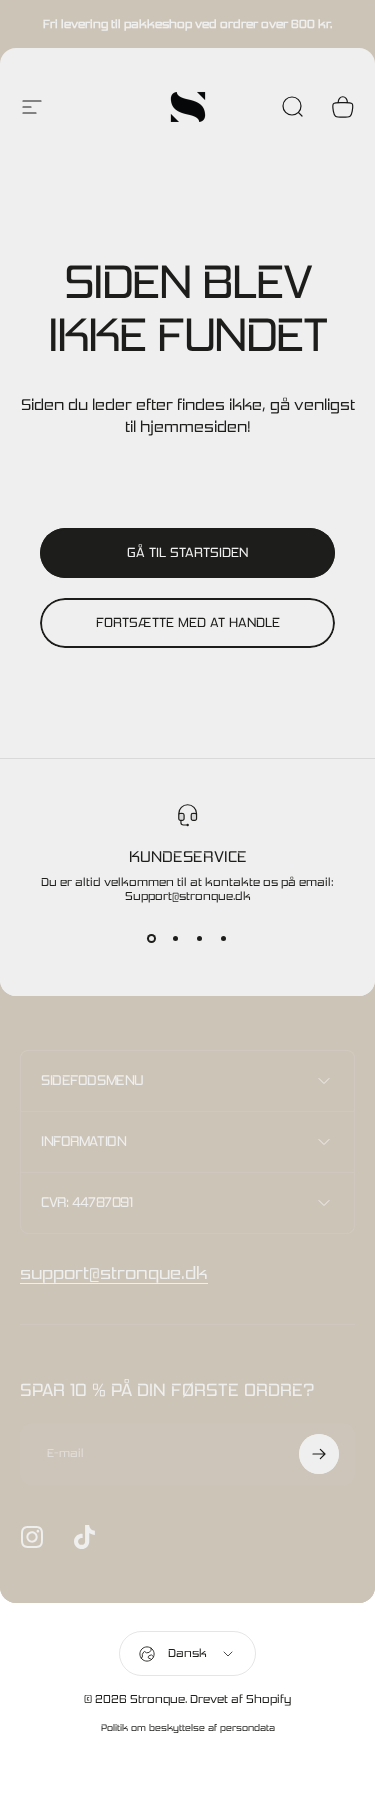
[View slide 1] (152, 939)
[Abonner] (319, 1454)
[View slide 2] (176, 939)
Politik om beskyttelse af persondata (188, 1727)
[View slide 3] (200, 939)
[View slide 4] (224, 939)
